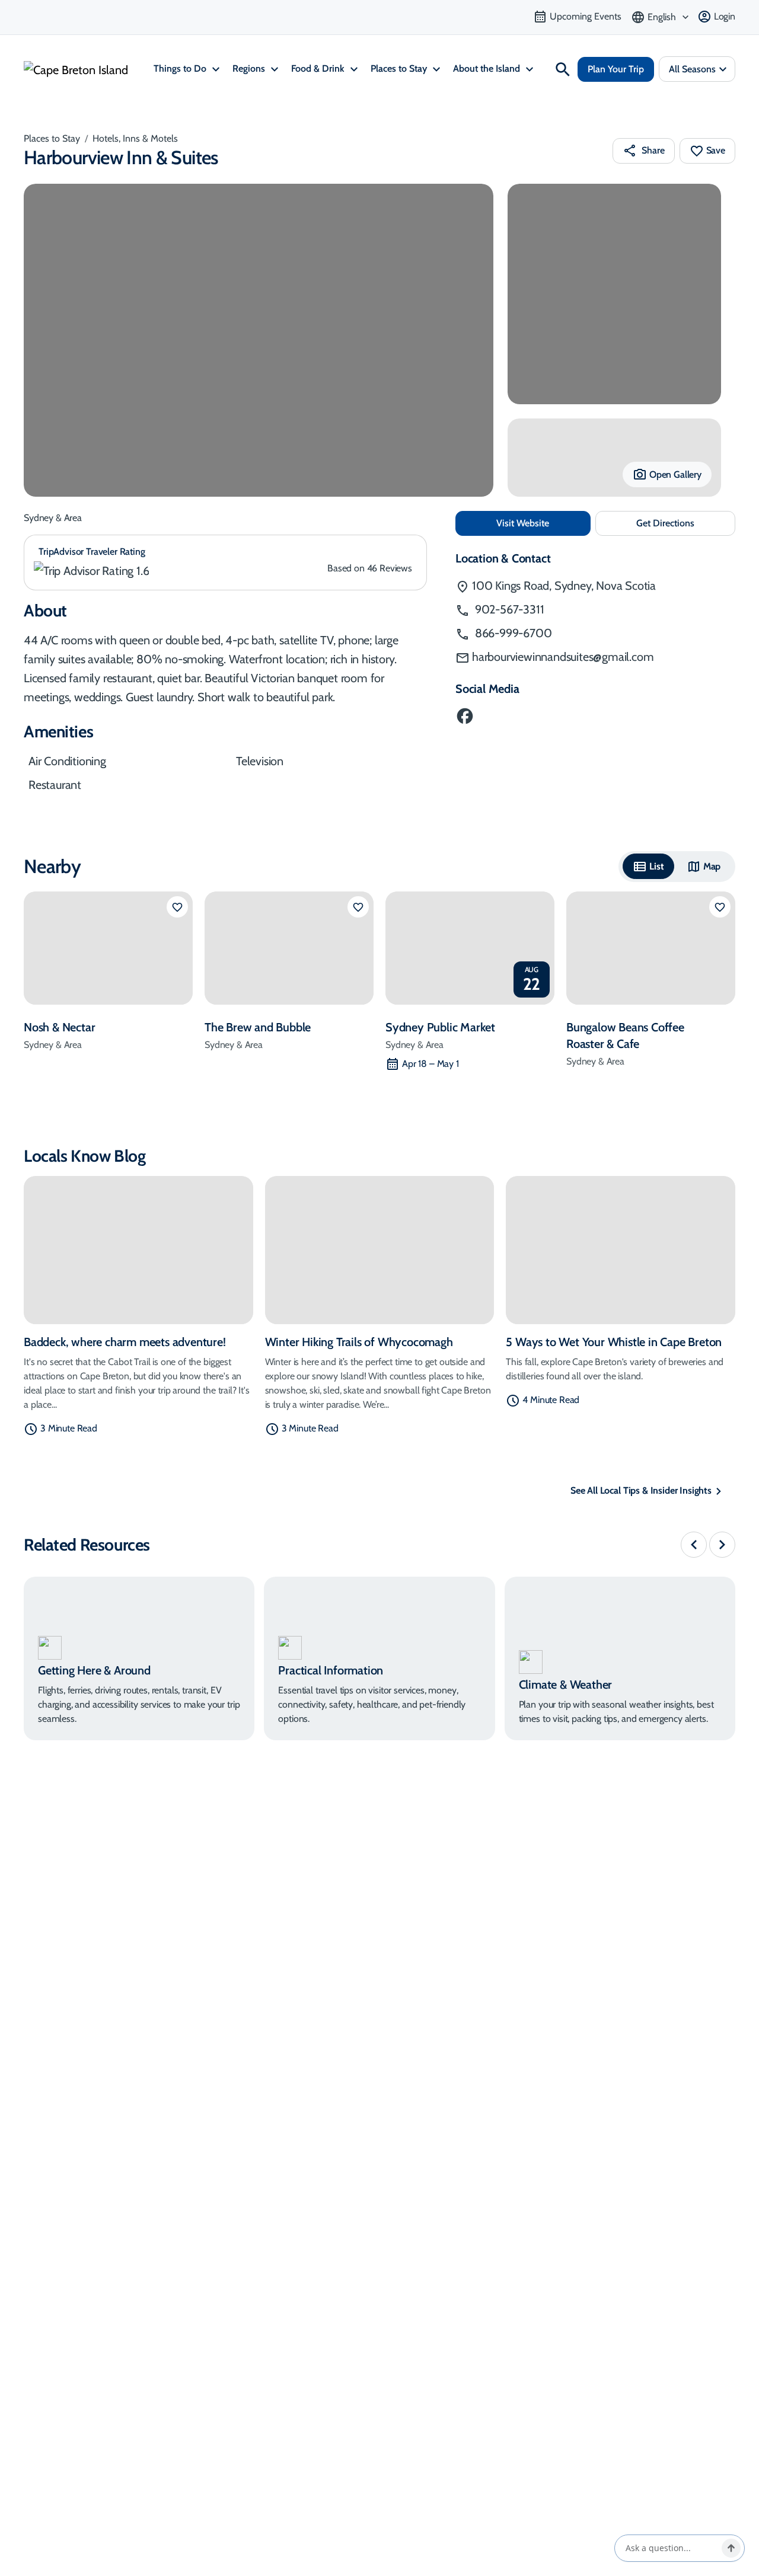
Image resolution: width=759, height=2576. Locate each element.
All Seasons (692, 69)
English (662, 17)
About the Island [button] (488, 68)
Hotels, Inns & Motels (135, 138)
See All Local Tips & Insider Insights (641, 1490)
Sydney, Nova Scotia (564, 586)
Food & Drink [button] (319, 68)
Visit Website (543, 523)
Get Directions (686, 527)
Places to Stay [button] (400, 68)
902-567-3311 (508, 609)
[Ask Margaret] (731, 2548)
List (656, 866)
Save (716, 150)
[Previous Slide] (694, 1545)
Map (712, 866)
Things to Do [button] (181, 68)
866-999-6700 (512, 633)
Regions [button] (250, 68)
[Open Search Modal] (563, 69)
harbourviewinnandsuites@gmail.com (563, 657)
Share (653, 150)
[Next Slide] (722, 1545)
